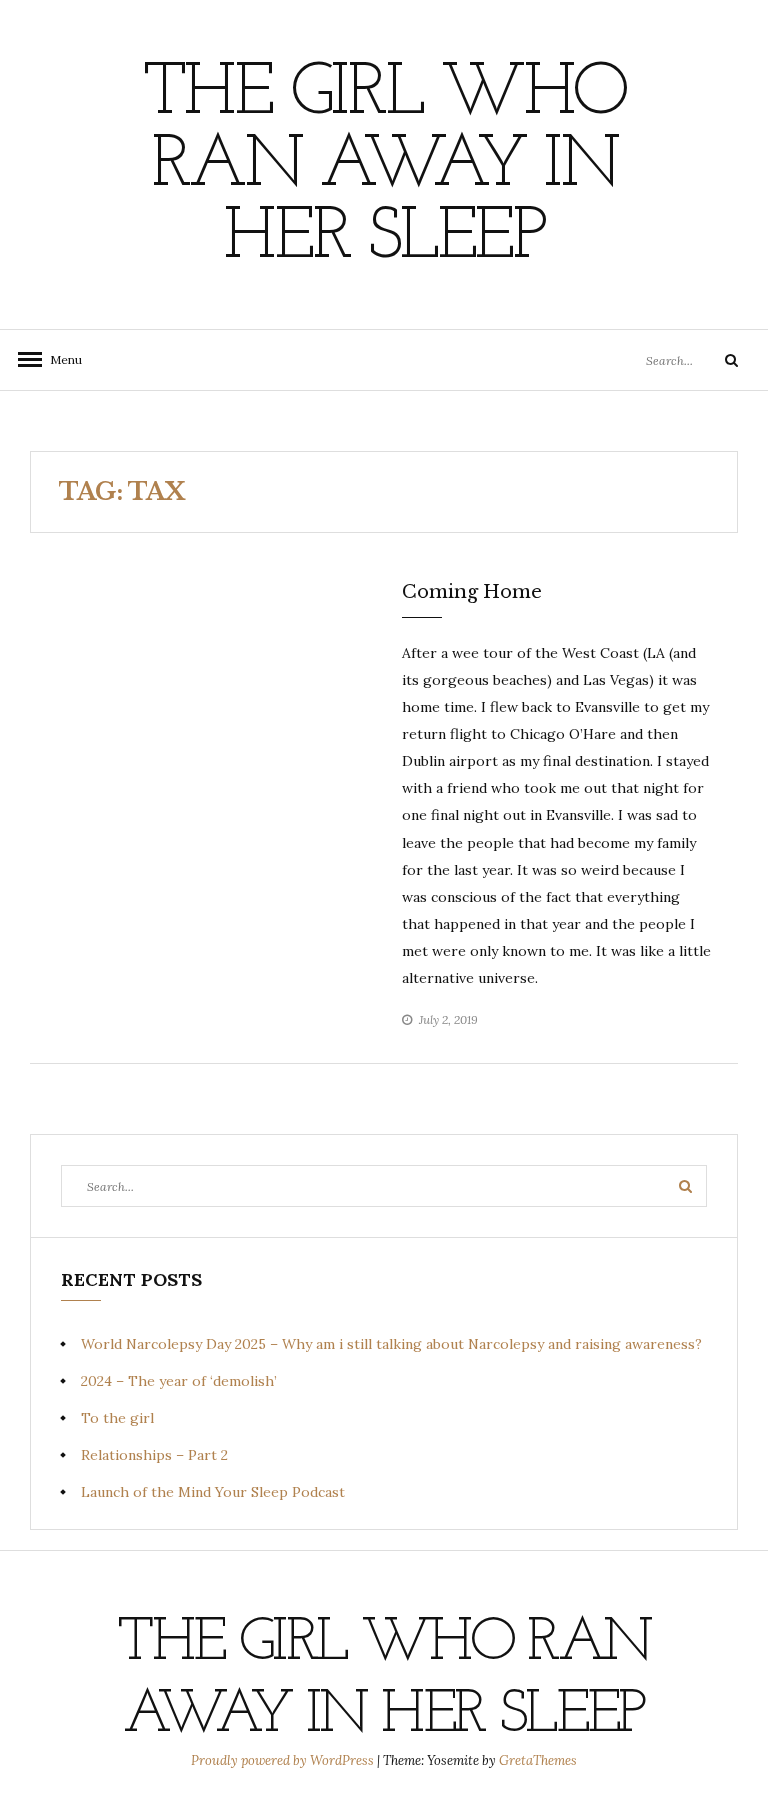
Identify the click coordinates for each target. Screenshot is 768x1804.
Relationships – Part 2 (154, 1455)
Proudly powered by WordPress (284, 1760)
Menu (60, 359)
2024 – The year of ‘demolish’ (179, 1381)
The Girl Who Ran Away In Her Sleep (384, 167)
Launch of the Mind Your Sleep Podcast (213, 1492)
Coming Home (472, 592)
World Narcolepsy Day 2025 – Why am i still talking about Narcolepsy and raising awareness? (391, 1344)
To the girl (117, 1418)
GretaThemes (538, 1760)
